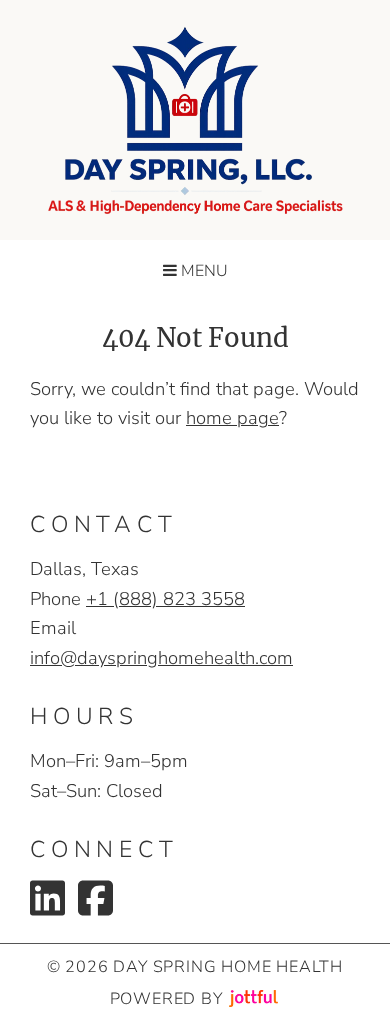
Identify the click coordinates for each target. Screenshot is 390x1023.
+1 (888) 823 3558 (165, 598)
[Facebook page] (95, 898)
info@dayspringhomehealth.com (161, 657)
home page (232, 417)
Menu (202, 271)
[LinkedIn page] (47, 898)
